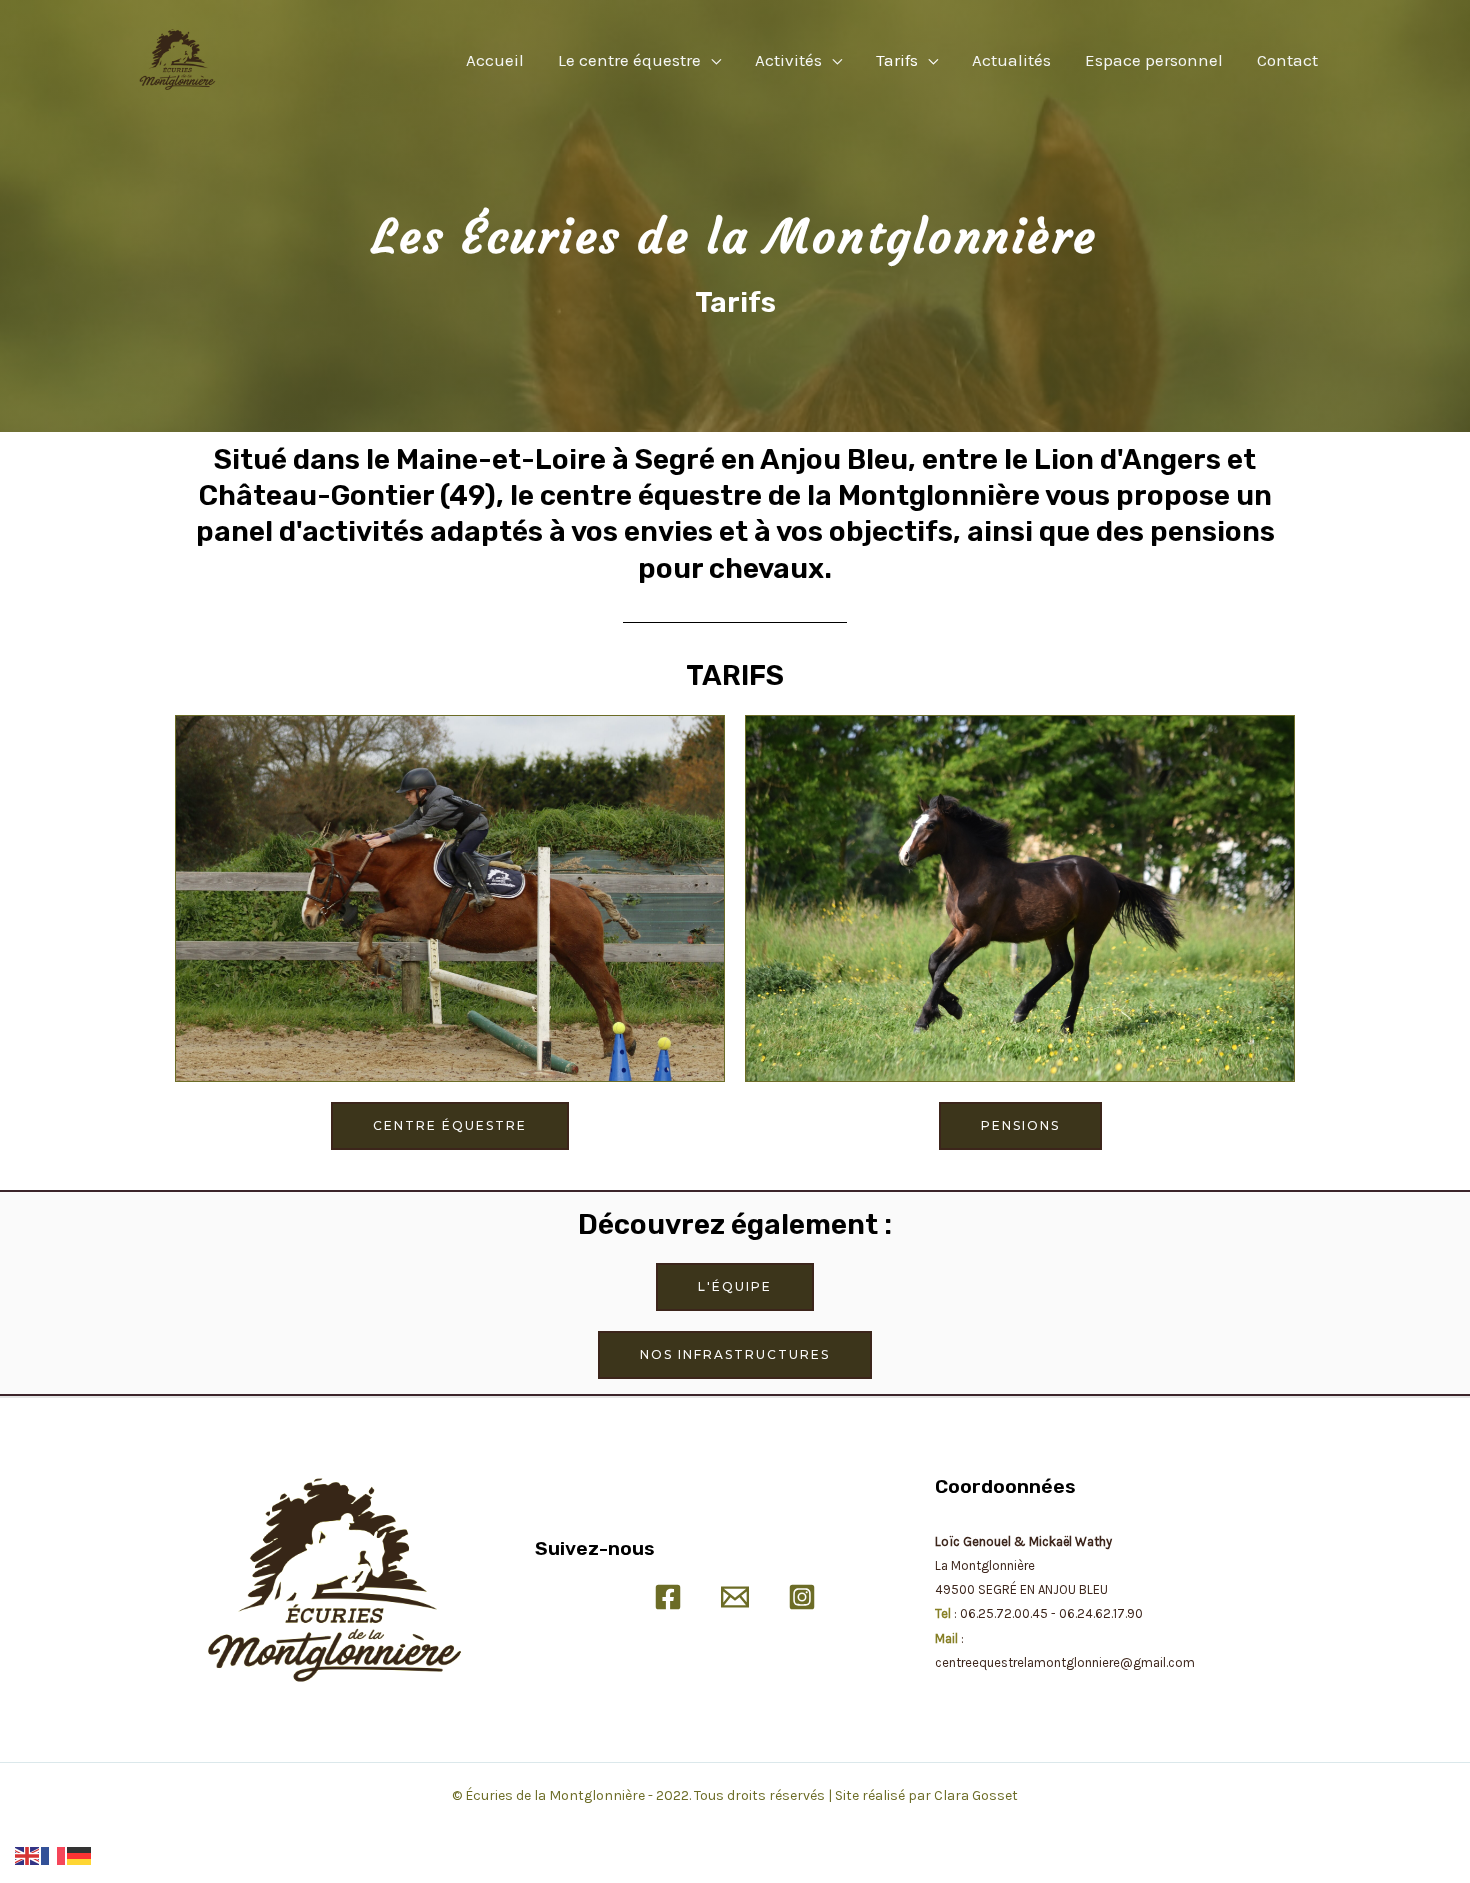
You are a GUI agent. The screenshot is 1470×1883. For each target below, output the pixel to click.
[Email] (735, 1597)
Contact (1287, 60)
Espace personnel (1154, 60)
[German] (80, 1855)
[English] (28, 1855)
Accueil (495, 60)
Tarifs (897, 60)
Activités (788, 60)
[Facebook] (668, 1597)
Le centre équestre (629, 60)
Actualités (1011, 60)
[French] (54, 1855)
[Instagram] (802, 1597)
